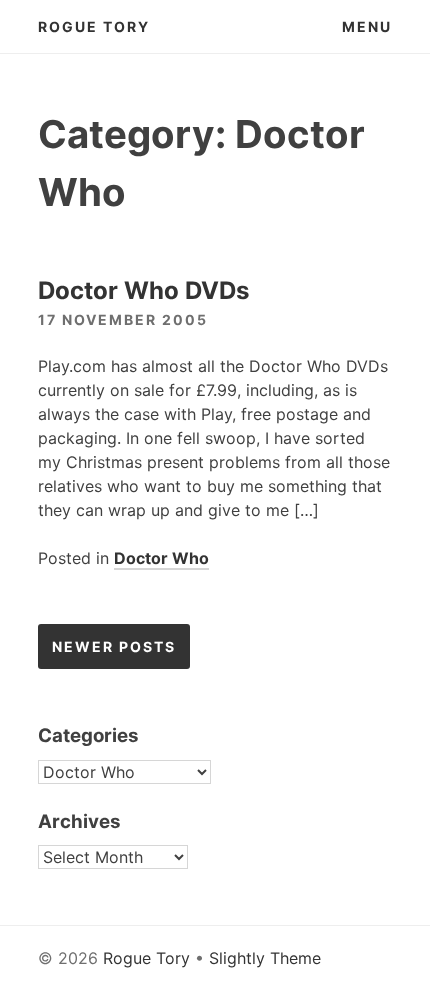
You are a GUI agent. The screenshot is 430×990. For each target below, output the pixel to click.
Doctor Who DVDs (143, 290)
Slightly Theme (265, 958)
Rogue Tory (94, 26)
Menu (367, 26)
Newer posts (114, 646)
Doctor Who (161, 558)
